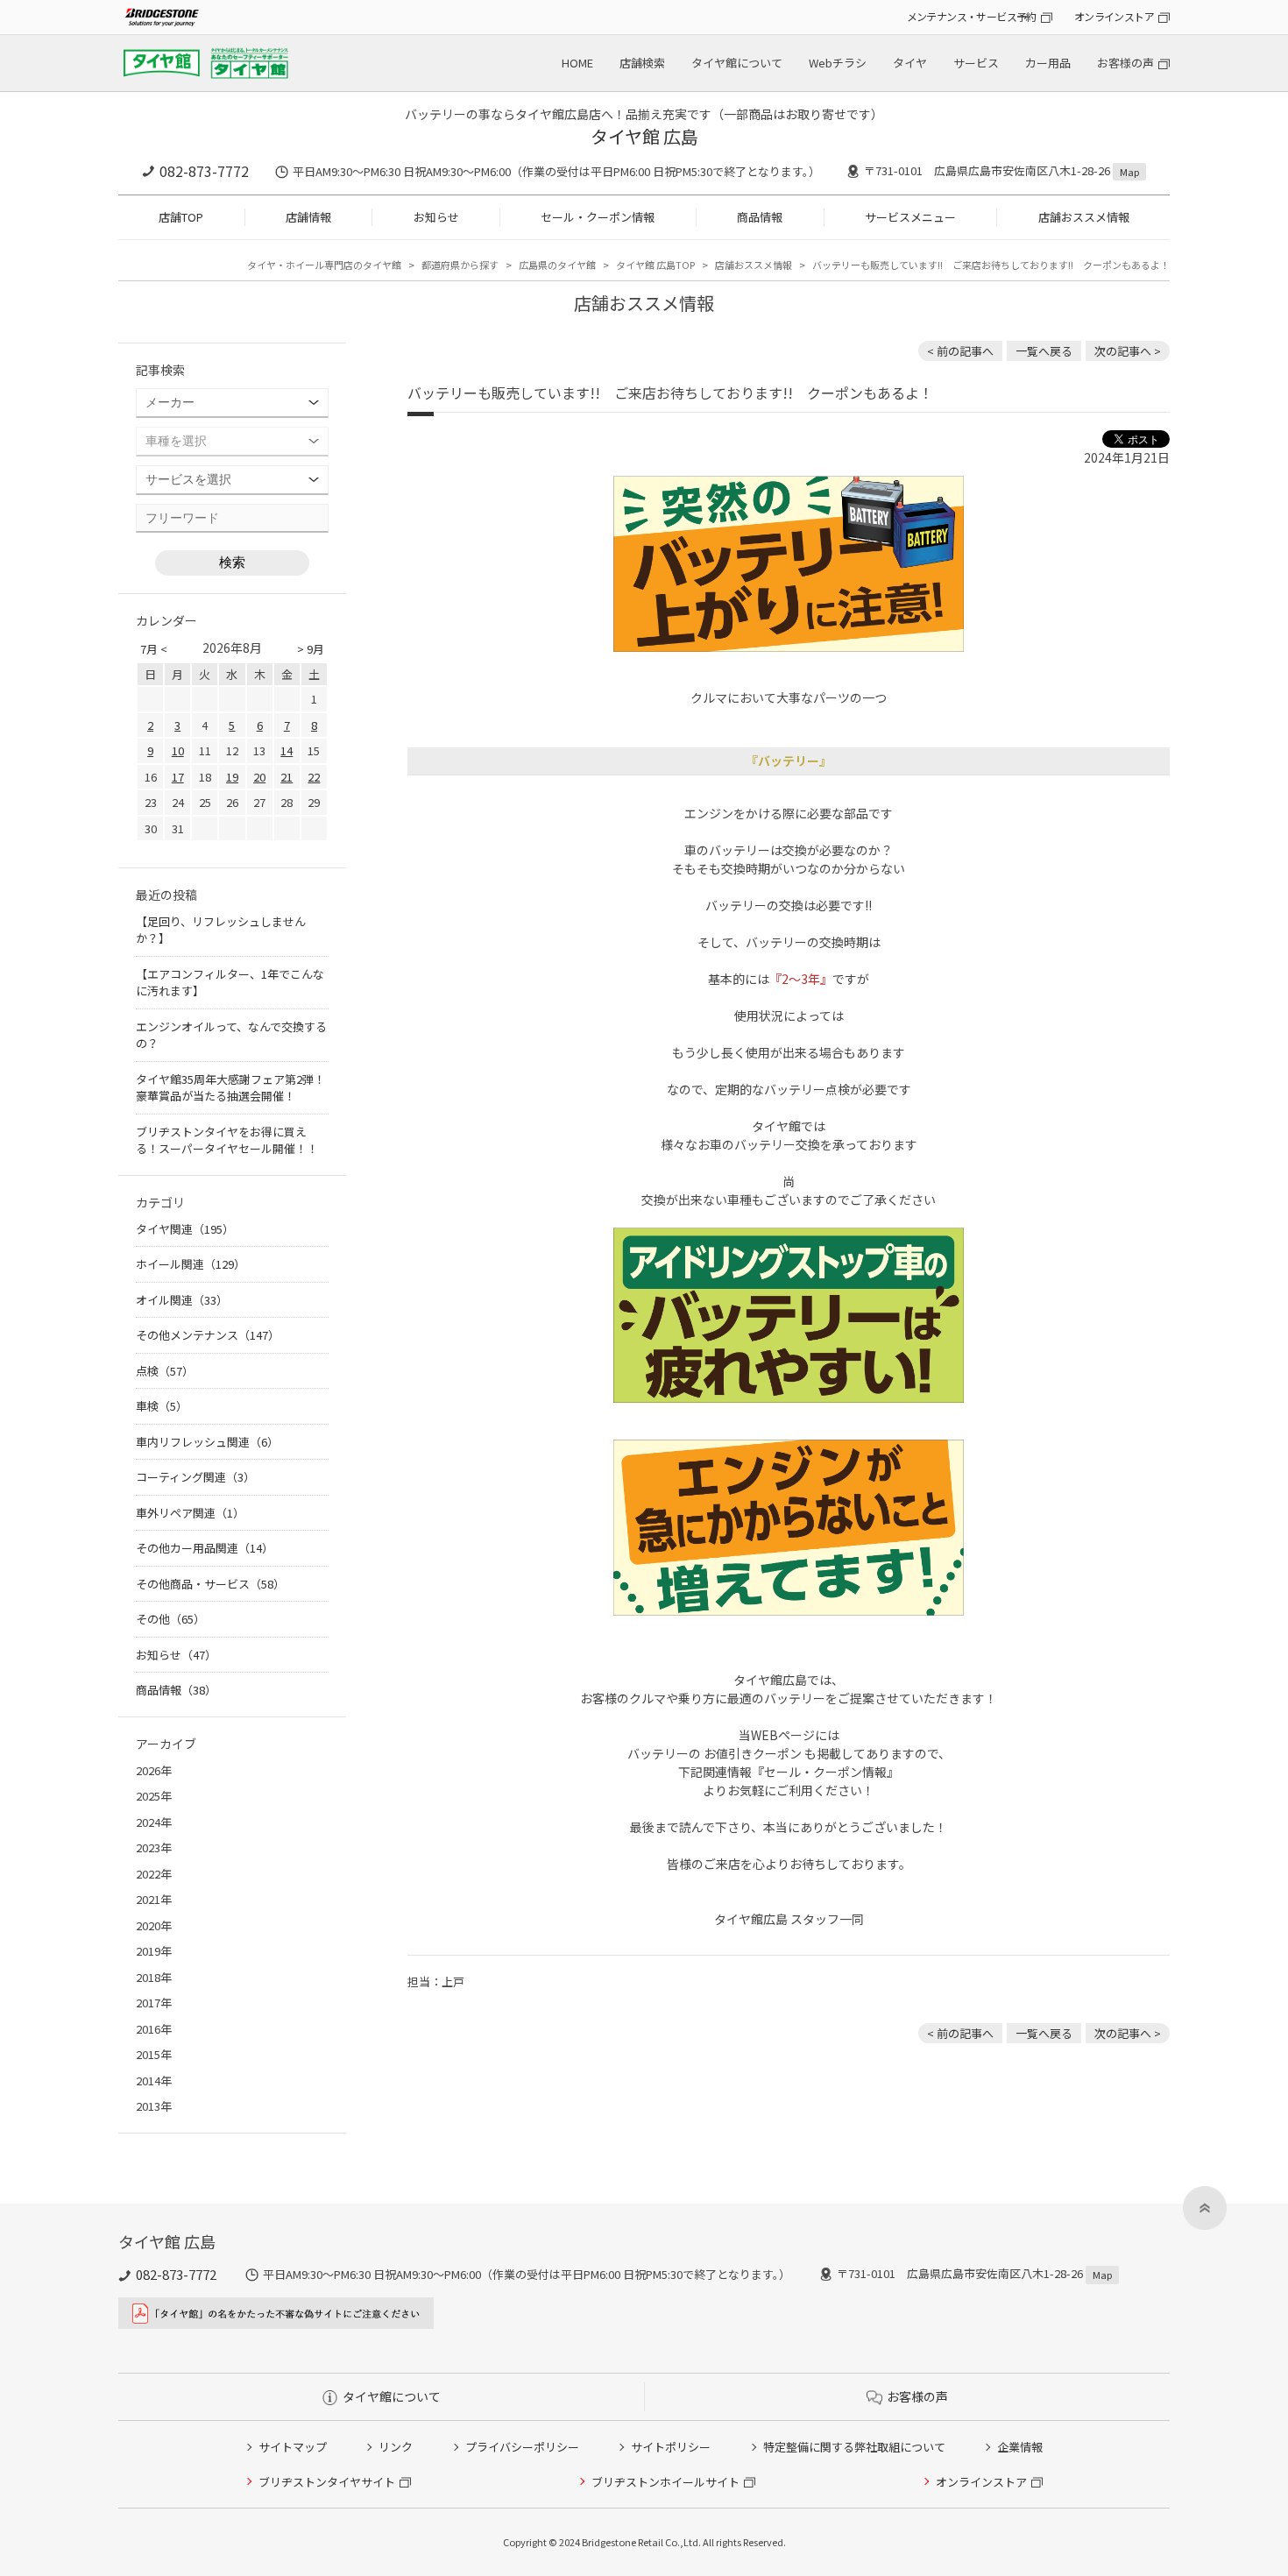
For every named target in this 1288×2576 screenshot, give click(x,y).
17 (178, 777)
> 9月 (311, 649)
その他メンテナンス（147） (208, 1335)
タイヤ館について (737, 63)
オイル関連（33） (182, 1300)
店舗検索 (642, 63)
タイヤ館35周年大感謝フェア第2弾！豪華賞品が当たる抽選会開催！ (230, 1088)
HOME (577, 63)
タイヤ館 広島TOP (655, 265)
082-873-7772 (204, 171)
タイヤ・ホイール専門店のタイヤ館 (324, 265)
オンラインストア (1114, 16)
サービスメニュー (910, 217)
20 (259, 777)
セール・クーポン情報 (598, 217)
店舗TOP (181, 217)
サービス (976, 63)
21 (287, 777)
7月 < (154, 649)
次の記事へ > (1128, 351)
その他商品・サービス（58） (210, 1584)
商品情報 (760, 217)
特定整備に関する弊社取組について (854, 2447)
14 (287, 750)
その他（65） (170, 1619)
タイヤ (910, 63)
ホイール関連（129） (191, 1264)
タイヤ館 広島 (644, 136)
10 (178, 750)
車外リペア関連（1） (190, 1513)
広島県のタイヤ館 (557, 265)
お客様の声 (1125, 63)
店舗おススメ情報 (1084, 217)
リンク (396, 2447)
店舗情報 (308, 217)
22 (314, 777)
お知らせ (436, 217)
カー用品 (1048, 63)
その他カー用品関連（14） (205, 1548)
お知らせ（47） (176, 1655)
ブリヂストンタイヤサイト (327, 2482)
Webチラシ (838, 63)
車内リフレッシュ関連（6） (207, 1442)
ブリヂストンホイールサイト (665, 2482)
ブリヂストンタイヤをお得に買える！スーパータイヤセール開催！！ (227, 1140)
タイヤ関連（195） (185, 1229)
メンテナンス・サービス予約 (972, 16)
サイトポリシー (671, 2447)
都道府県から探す (460, 265)
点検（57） (165, 1371)
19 (232, 777)
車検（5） (162, 1406)
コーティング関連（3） (195, 1477)
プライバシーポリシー (522, 2447)
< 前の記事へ (960, 351)
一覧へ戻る (1044, 351)
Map (1129, 172)
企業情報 (1020, 2447)
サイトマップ (293, 2447)
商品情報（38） (176, 1690)
